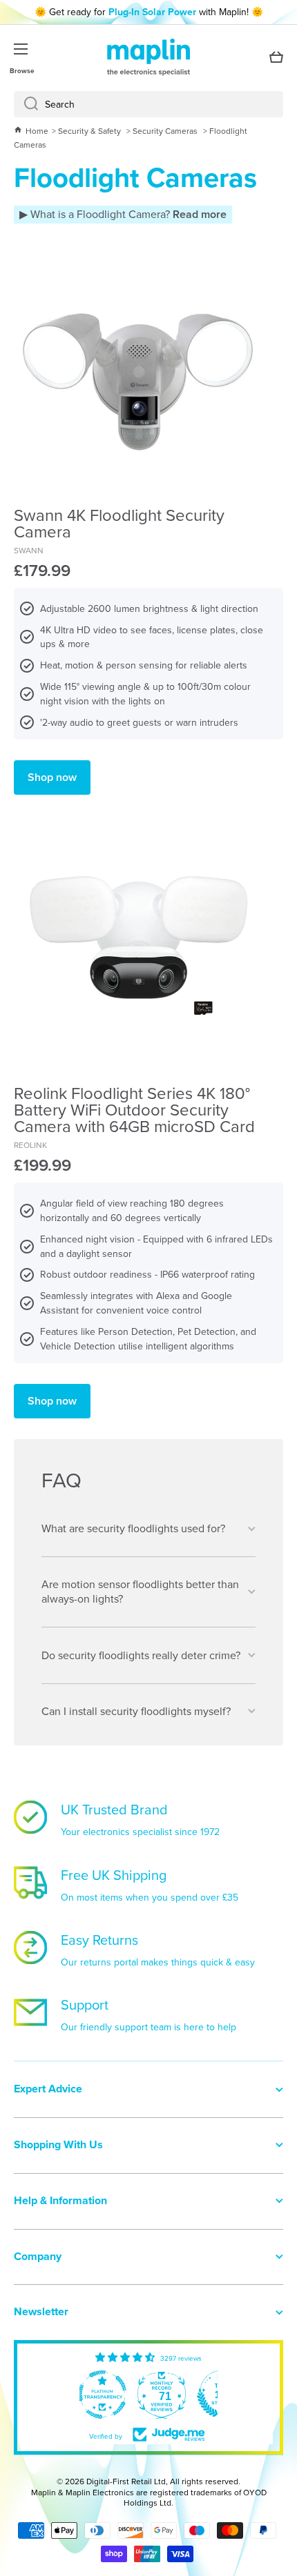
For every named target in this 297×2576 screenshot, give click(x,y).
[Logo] (148, 57)
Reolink (30, 1145)
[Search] (26, 104)
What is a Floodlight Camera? (127, 214)
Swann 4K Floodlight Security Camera (119, 523)
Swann (29, 550)
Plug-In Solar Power (152, 12)
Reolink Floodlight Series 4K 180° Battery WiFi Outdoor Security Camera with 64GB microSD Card (134, 1109)
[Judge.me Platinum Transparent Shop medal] (102, 2395)
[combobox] (148, 104)
